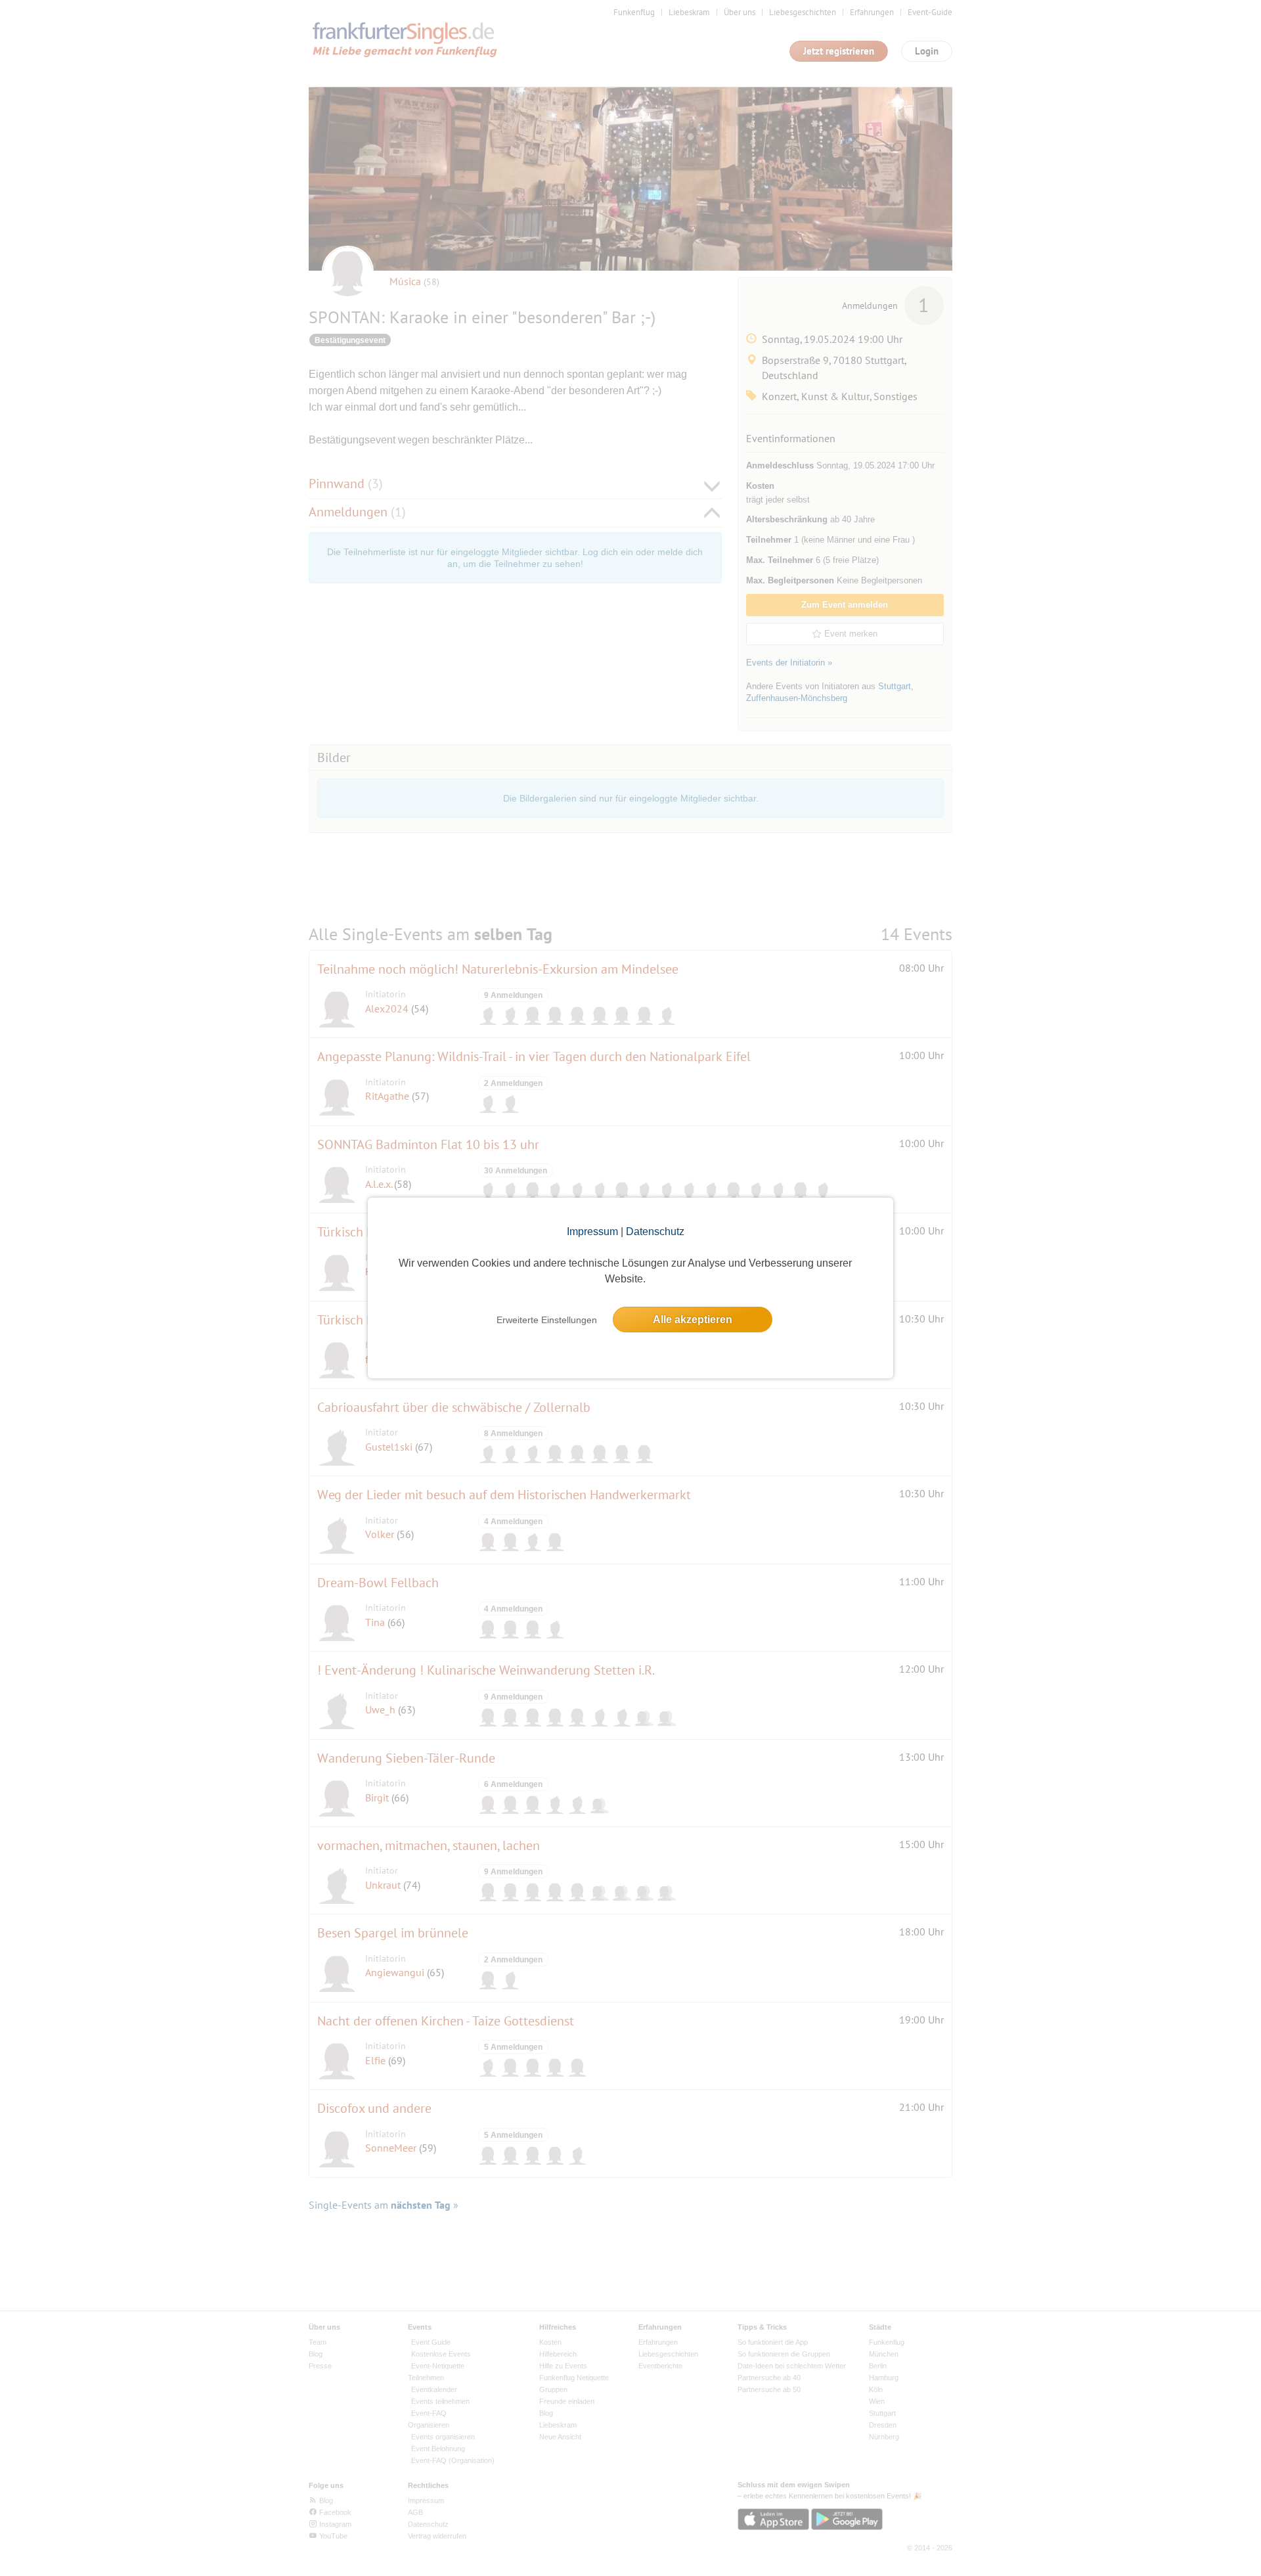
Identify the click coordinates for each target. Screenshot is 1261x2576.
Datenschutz (655, 1232)
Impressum (592, 1232)
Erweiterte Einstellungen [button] (547, 1320)
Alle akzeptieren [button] (693, 1320)
